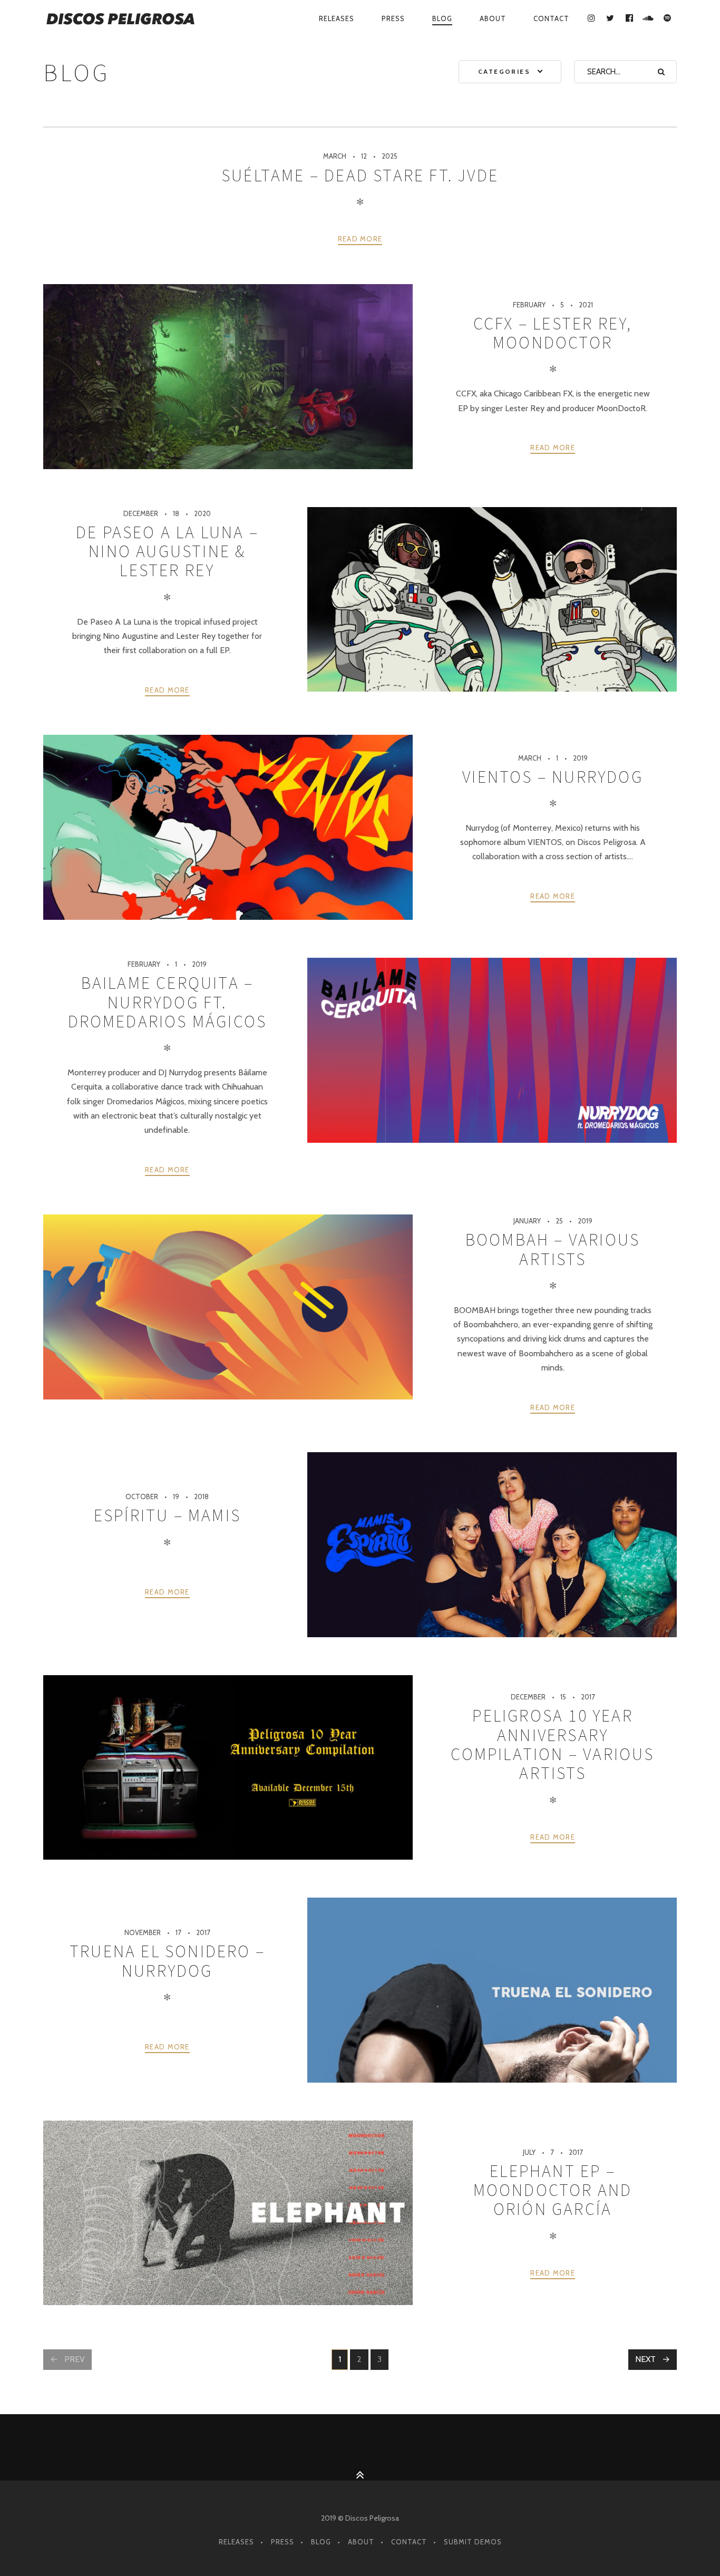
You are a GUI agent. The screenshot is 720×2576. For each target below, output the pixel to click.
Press (393, 18)
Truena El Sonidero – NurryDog (167, 1961)
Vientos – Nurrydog (553, 777)
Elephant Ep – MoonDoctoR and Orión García (553, 2190)
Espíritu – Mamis (167, 1515)
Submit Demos (473, 2542)
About (493, 18)
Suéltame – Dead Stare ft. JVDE (360, 176)
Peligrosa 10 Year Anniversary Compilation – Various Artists (552, 1744)
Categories (504, 71)
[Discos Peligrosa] (137, 19)
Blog (442, 18)
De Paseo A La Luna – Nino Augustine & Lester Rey (167, 552)
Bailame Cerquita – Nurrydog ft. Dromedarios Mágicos (168, 1002)
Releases (337, 18)
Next (645, 2359)
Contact (551, 18)
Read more (360, 239)
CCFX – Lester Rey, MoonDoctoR (553, 333)
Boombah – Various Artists (553, 1249)
